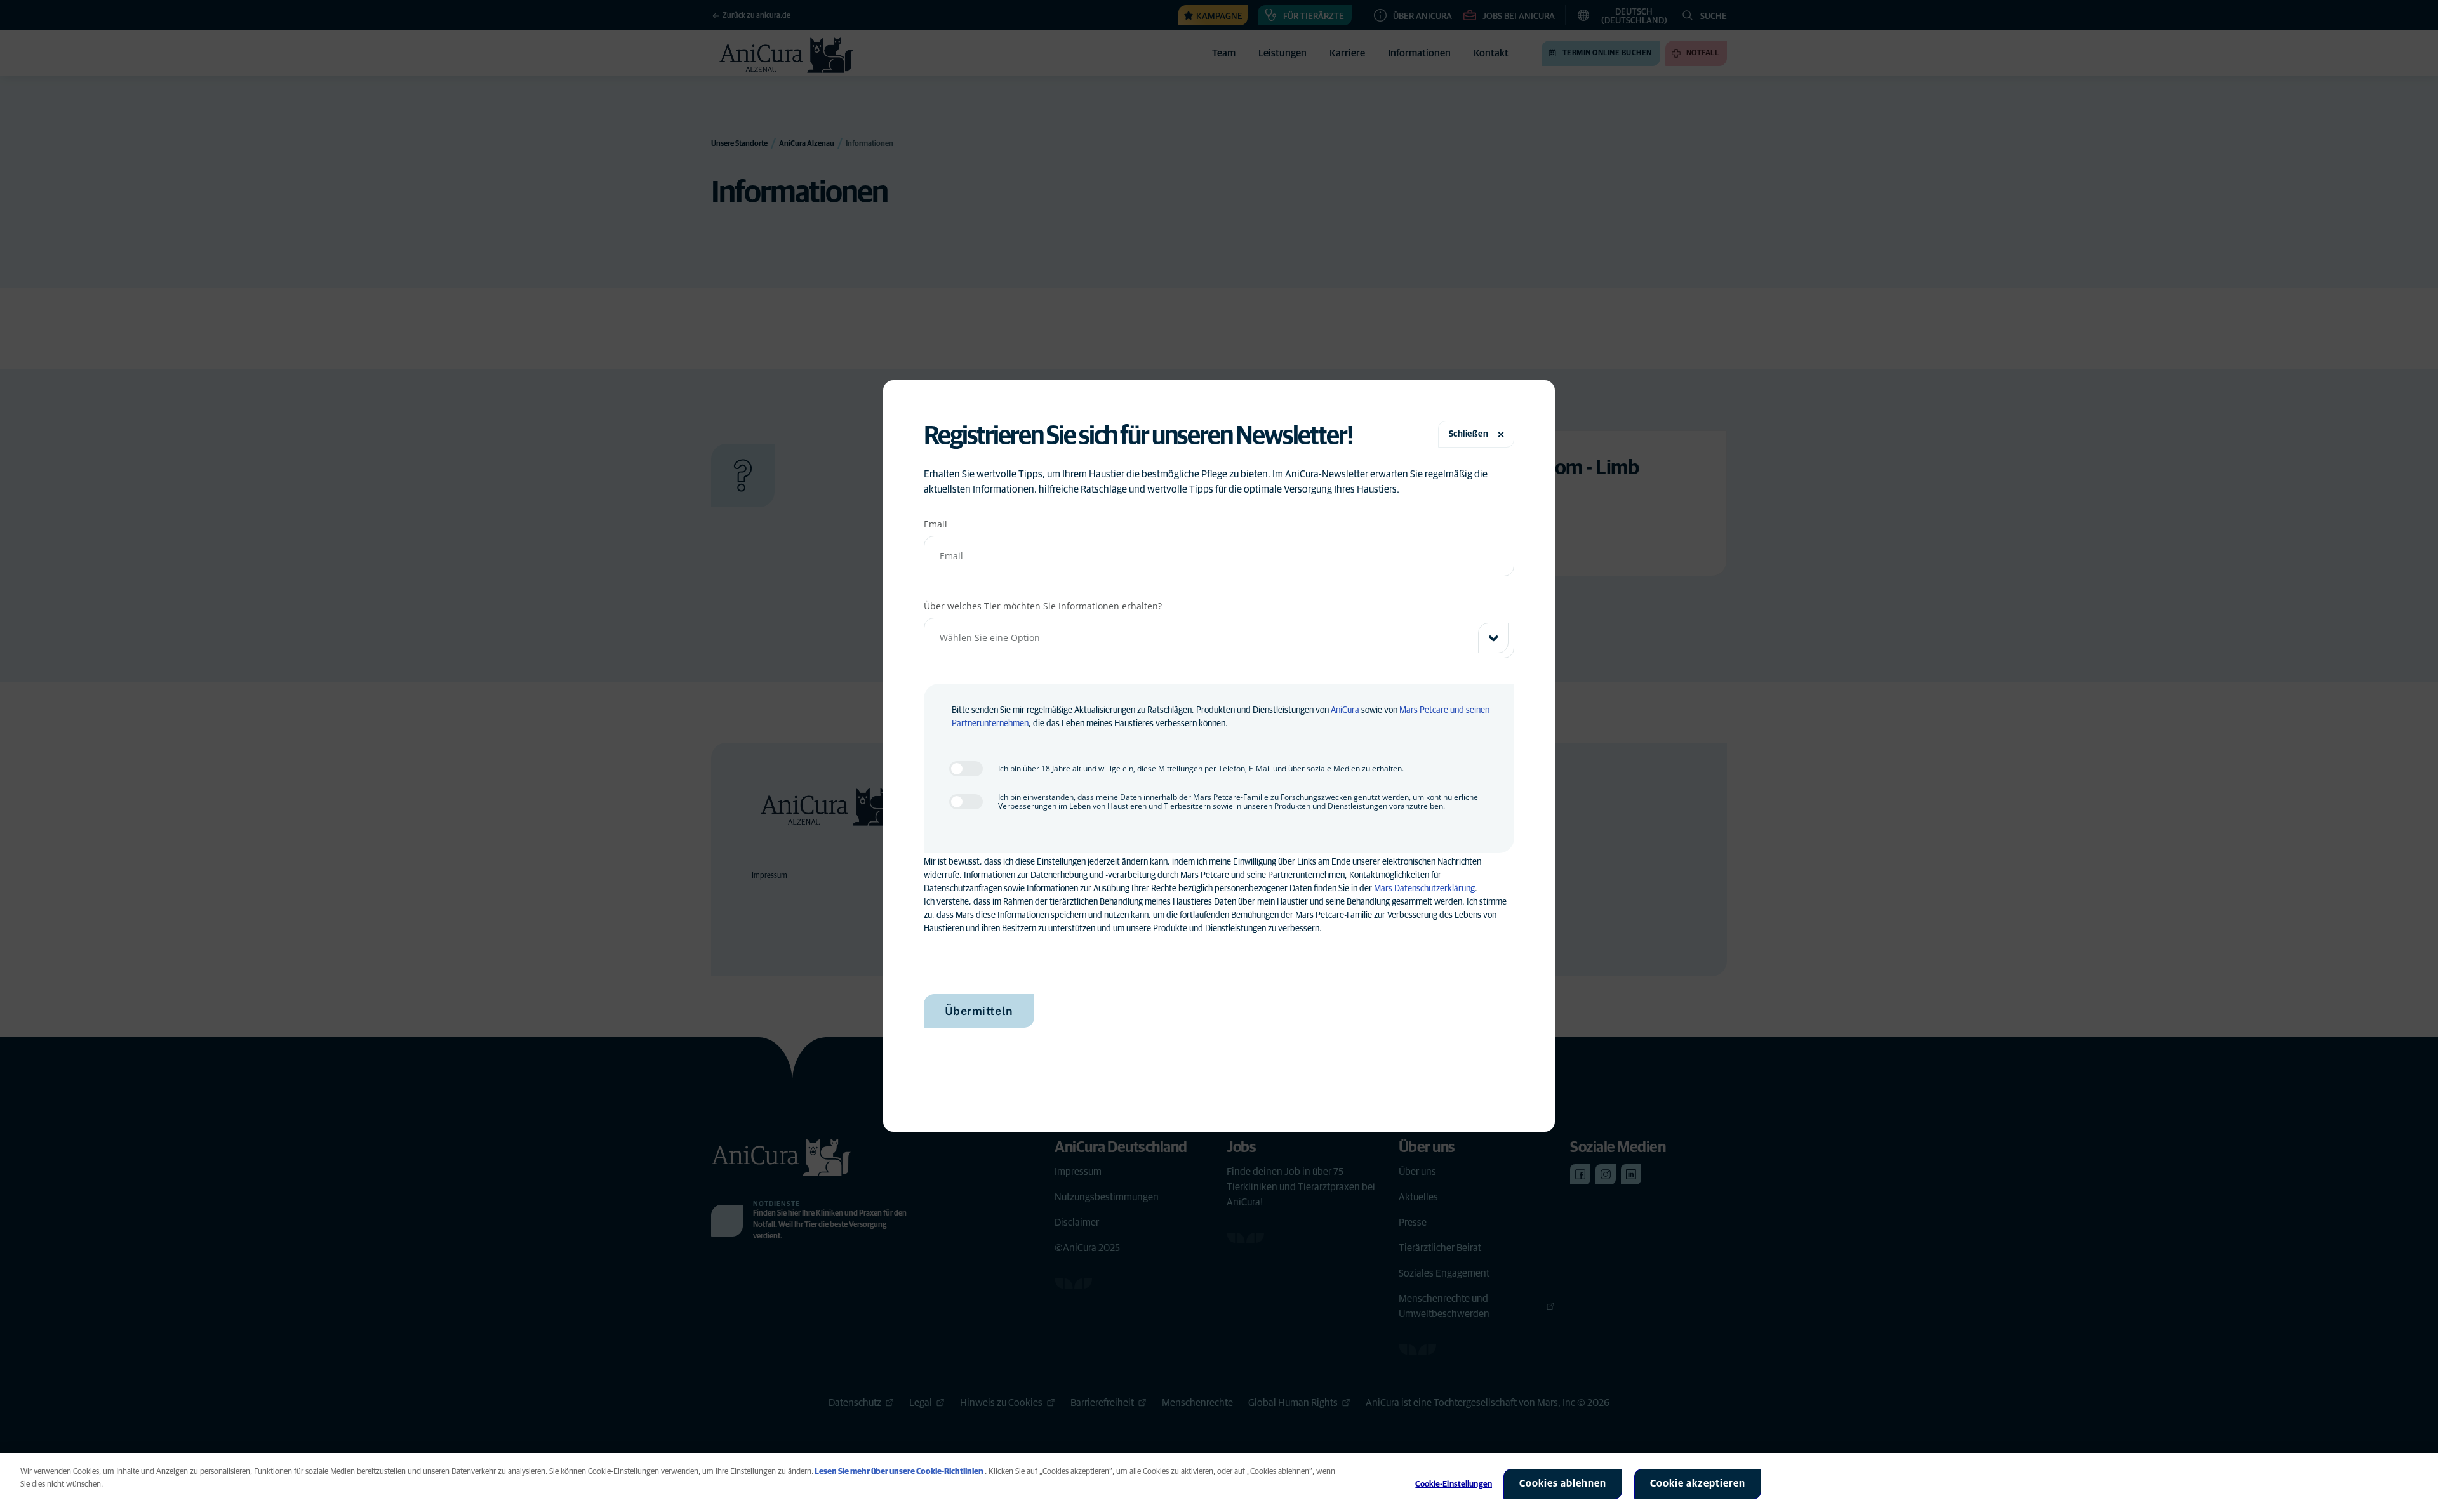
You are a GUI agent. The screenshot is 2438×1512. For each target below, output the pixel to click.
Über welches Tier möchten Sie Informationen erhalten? (1043, 606)
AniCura (1345, 710)
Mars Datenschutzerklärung (1424, 889)
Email (936, 524)
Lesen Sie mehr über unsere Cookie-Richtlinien (899, 1472)
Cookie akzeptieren (1698, 1483)
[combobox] (1219, 638)
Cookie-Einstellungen (1454, 1484)
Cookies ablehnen (1563, 1483)
